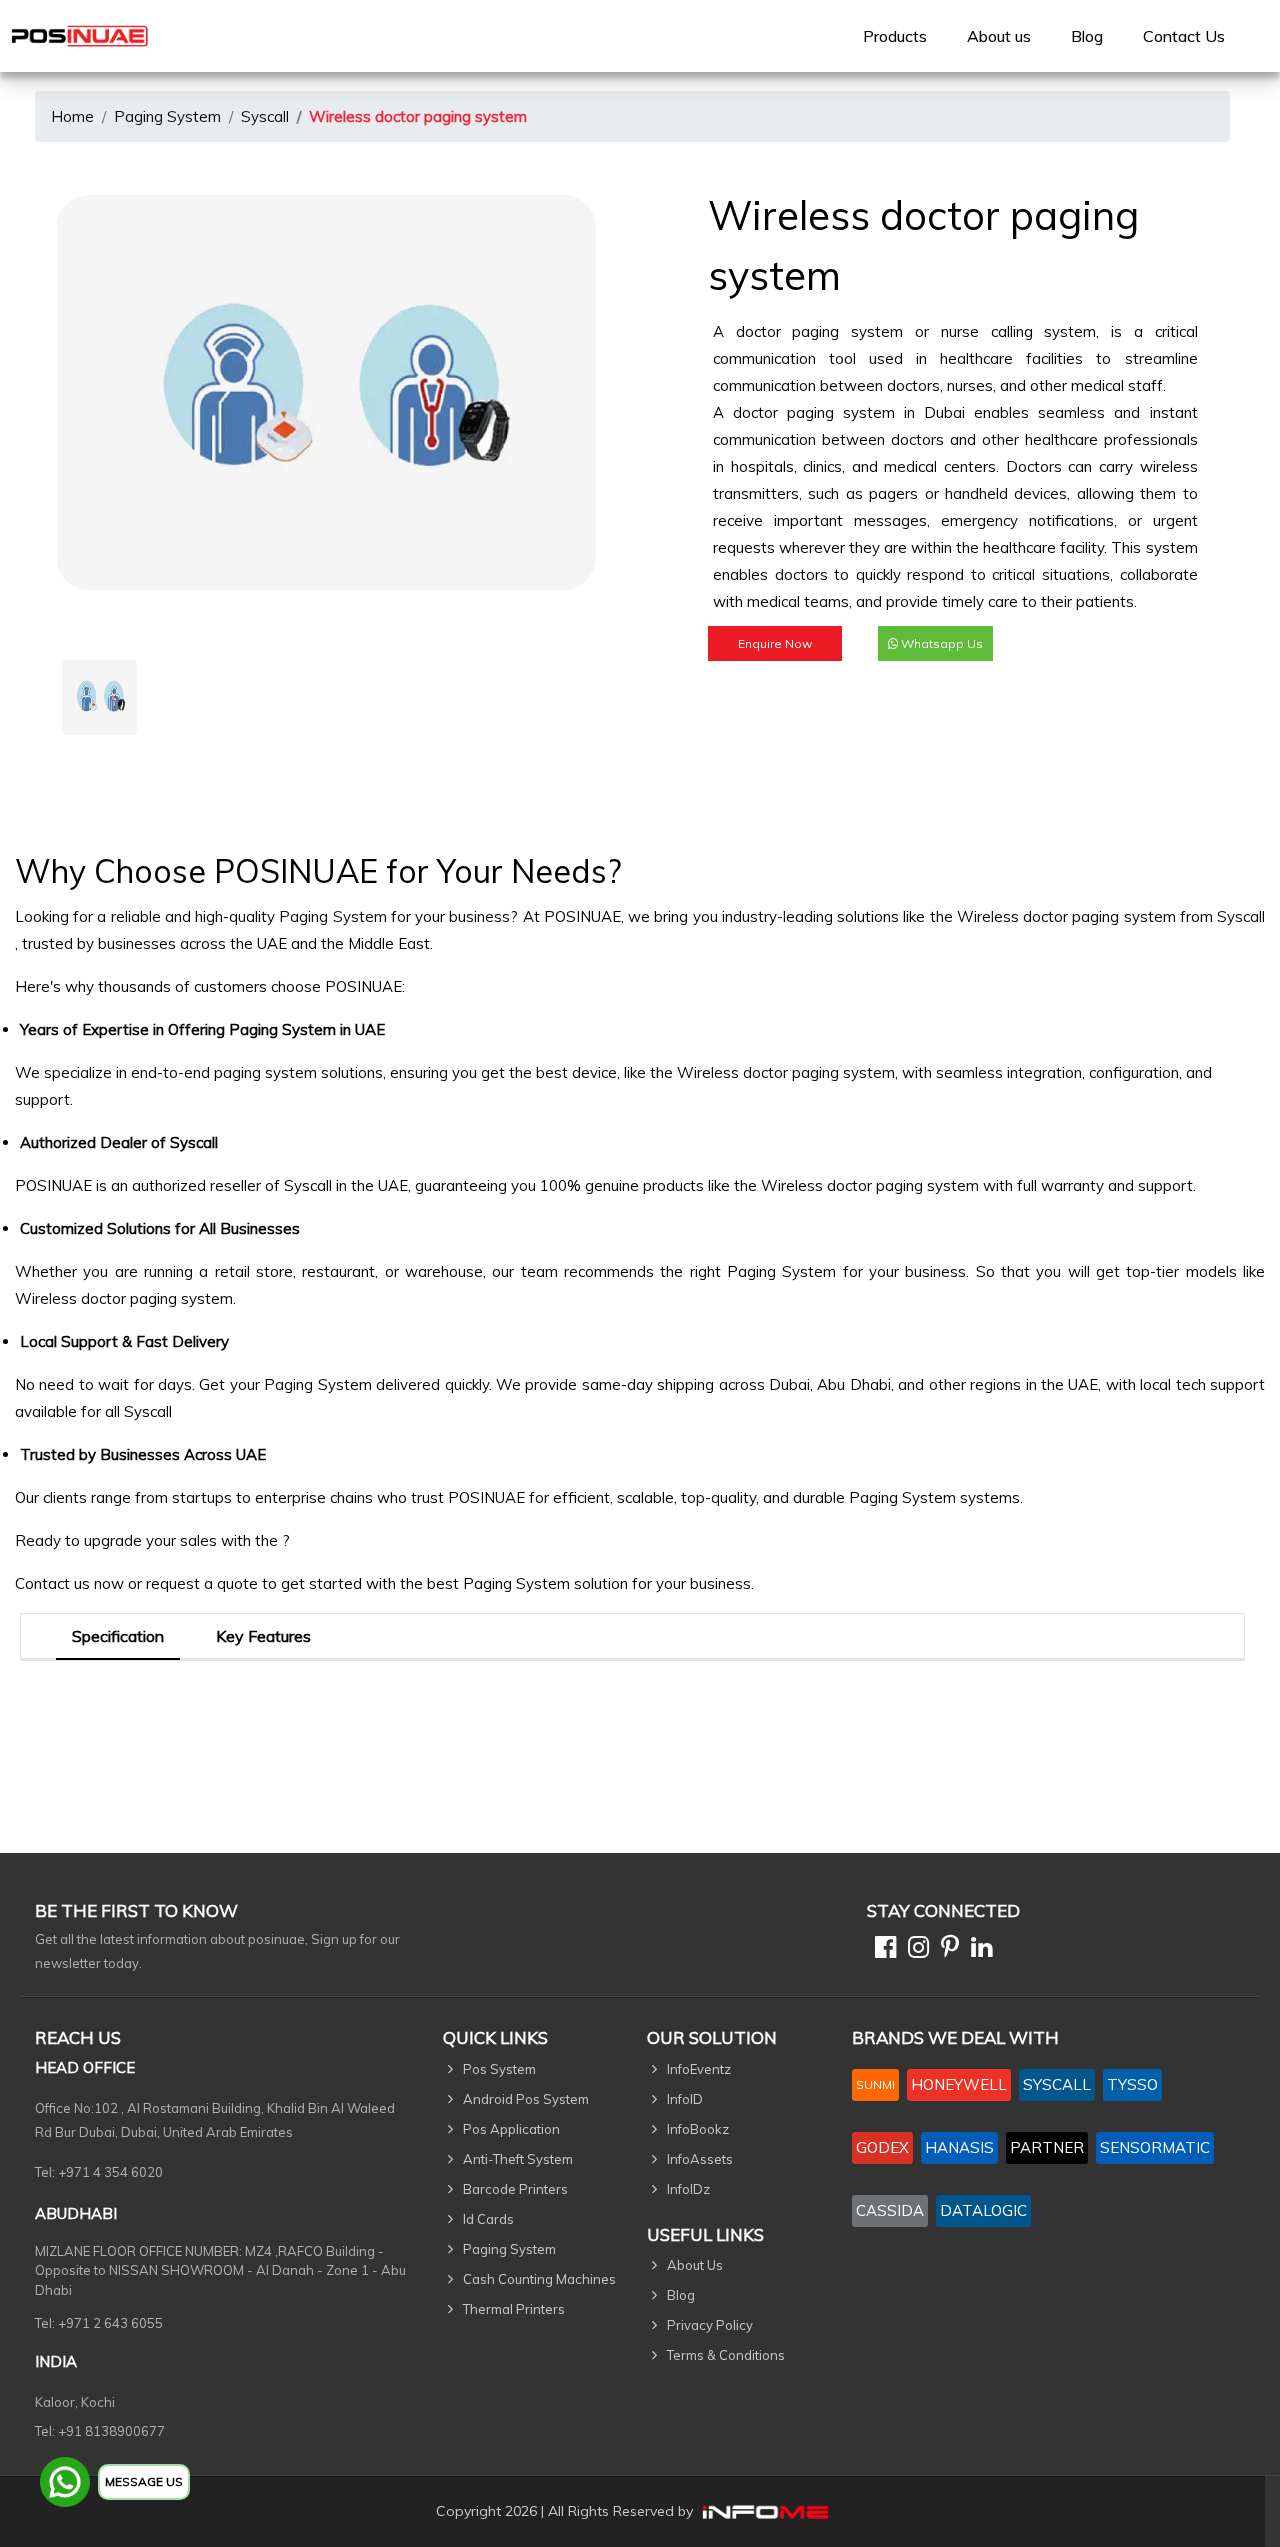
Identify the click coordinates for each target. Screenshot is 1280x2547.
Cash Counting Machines (539, 2279)
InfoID (685, 2099)
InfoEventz (699, 2069)
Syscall (265, 116)
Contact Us (1184, 36)
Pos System (499, 2069)
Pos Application (511, 2129)
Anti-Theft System (518, 2159)
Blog (1087, 36)
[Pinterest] (946, 1950)
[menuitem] (895, 36)
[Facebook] (881, 1950)
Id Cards (488, 2219)
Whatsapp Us (940, 643)
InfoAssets (700, 2159)
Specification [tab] (118, 1636)
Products (895, 36)
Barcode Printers (515, 2189)
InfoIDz (688, 2189)
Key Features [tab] (263, 1636)
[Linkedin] (977, 1950)
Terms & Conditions (726, 2355)
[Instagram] (914, 1950)
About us (999, 36)
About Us (695, 2265)
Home (72, 116)
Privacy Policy (710, 2325)
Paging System (167, 116)
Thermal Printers (514, 2309)
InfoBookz (698, 2129)
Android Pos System (526, 2099)
